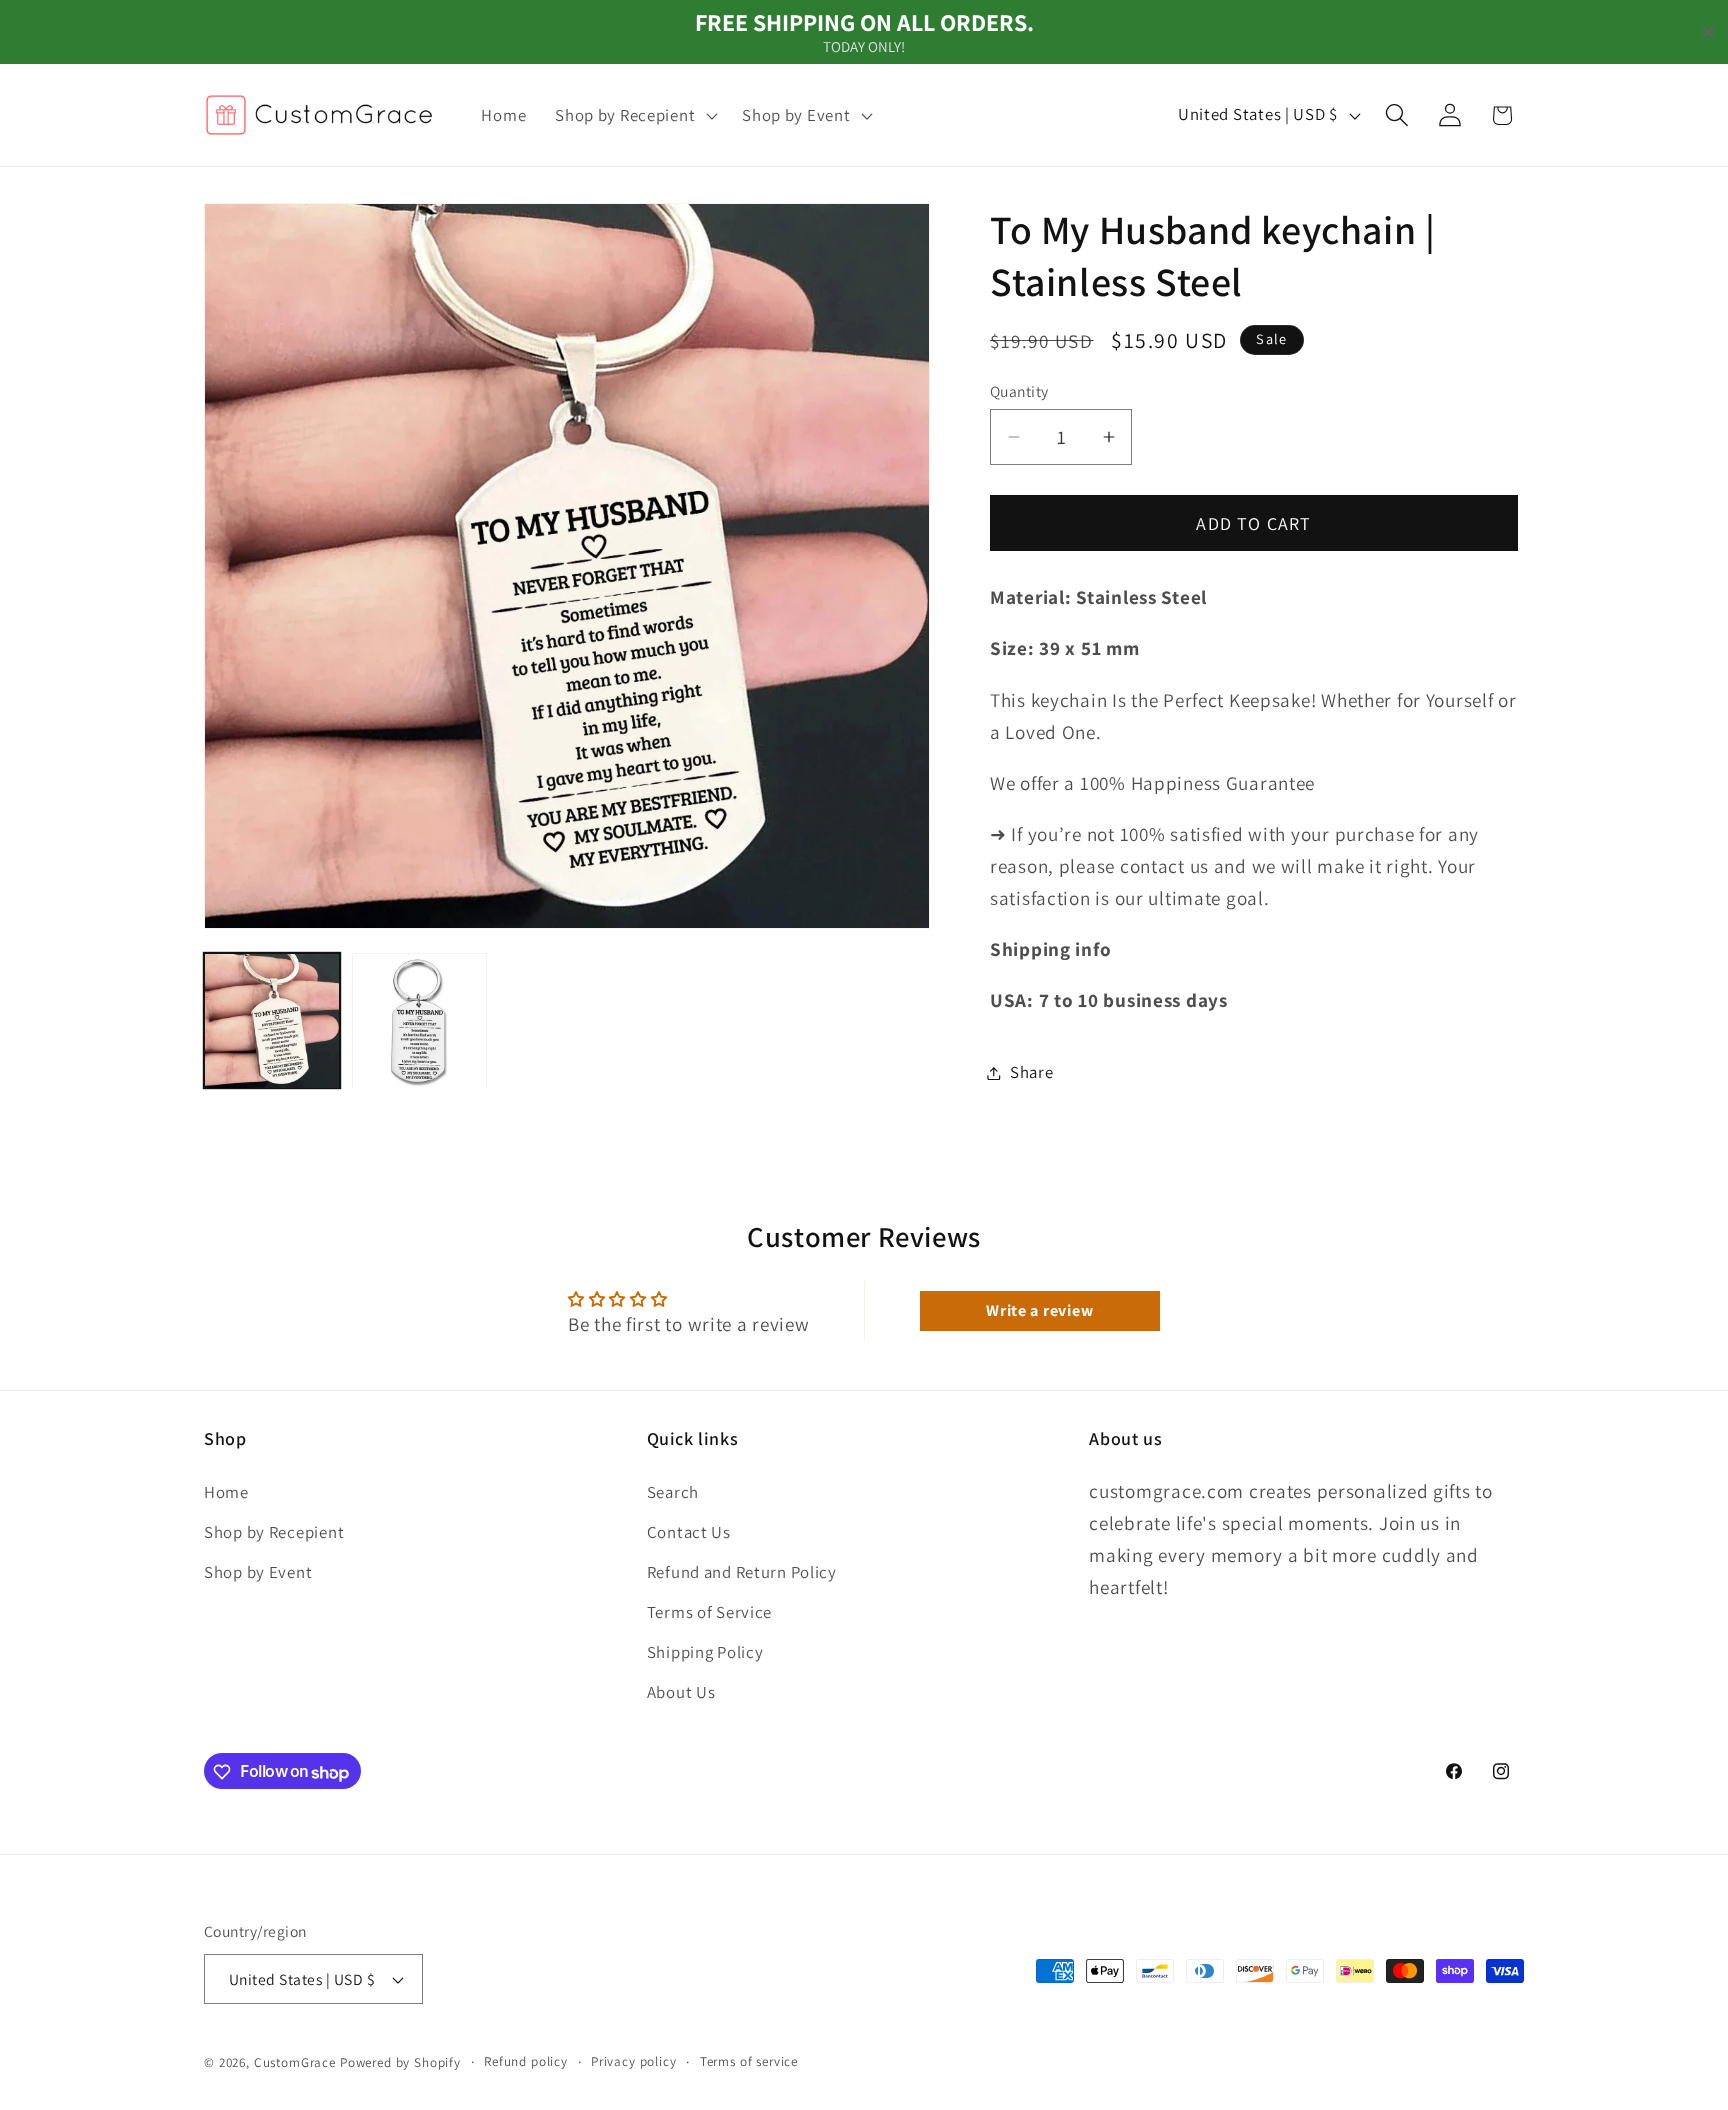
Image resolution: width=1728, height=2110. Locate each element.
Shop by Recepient (274, 1531)
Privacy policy (634, 2061)
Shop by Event (258, 1571)
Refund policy (526, 2061)
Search (673, 1491)
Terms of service (749, 2061)
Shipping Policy (705, 1651)
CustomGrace (295, 2062)
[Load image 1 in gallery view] (272, 1021)
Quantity (1019, 391)
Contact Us (689, 1531)
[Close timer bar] (1708, 32)
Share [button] (1032, 1072)
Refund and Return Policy (742, 1571)
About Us (681, 1691)
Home (226, 1491)
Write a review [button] (1039, 1310)
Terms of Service (710, 1611)
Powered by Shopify (400, 2062)
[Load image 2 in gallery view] (420, 1021)
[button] (634, 115)
